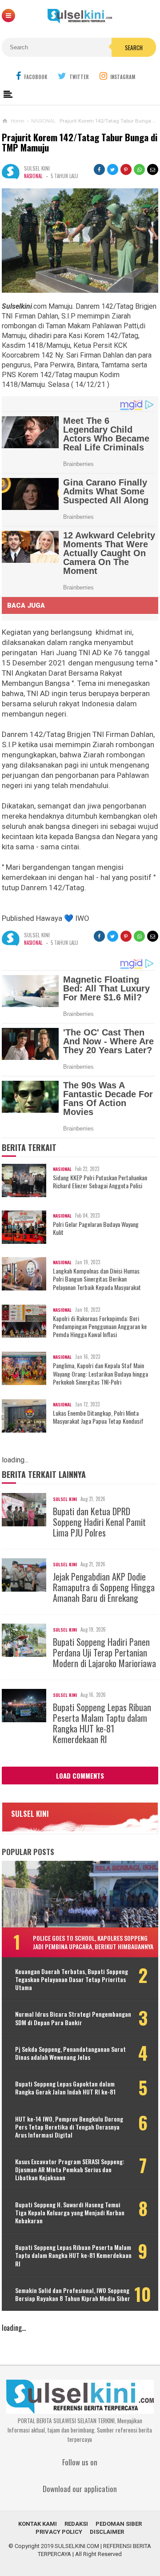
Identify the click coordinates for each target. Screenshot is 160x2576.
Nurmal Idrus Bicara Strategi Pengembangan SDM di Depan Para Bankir (73, 2018)
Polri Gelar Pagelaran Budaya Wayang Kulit (96, 1228)
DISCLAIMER (107, 2532)
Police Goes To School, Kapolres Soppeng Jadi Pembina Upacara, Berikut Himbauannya (93, 1942)
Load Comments (80, 1776)
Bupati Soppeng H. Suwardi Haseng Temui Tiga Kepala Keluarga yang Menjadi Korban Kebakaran (70, 2213)
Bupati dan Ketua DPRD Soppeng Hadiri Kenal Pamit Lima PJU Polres (99, 1522)
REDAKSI (76, 2524)
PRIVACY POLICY (59, 2532)
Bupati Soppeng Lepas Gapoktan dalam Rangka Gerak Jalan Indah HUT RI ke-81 (65, 2088)
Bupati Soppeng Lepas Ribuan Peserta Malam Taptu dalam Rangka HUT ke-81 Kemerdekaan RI (102, 1723)
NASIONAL (33, 176)
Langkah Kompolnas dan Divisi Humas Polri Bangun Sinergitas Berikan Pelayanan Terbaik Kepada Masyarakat (97, 1279)
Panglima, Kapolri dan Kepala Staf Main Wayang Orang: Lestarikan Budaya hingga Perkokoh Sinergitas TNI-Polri (100, 1374)
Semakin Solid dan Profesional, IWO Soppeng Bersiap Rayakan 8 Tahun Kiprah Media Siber (73, 2294)
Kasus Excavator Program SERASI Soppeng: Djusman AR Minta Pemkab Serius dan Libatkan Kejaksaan (70, 2170)
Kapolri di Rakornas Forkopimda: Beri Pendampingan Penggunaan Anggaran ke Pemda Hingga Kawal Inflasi (100, 1327)
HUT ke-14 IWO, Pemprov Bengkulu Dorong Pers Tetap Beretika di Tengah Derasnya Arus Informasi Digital (69, 2127)
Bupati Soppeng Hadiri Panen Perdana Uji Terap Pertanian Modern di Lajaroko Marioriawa (104, 1652)
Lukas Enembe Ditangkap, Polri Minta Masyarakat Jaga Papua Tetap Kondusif (98, 1417)
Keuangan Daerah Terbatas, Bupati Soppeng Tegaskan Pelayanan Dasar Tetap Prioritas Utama (72, 1980)
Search (134, 48)
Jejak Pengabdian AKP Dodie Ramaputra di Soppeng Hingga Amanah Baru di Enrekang (104, 1587)
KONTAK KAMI (38, 2524)
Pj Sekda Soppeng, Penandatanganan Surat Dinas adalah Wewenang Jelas (70, 2053)
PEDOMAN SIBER (119, 2524)
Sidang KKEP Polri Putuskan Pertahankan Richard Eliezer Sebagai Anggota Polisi (100, 1182)
